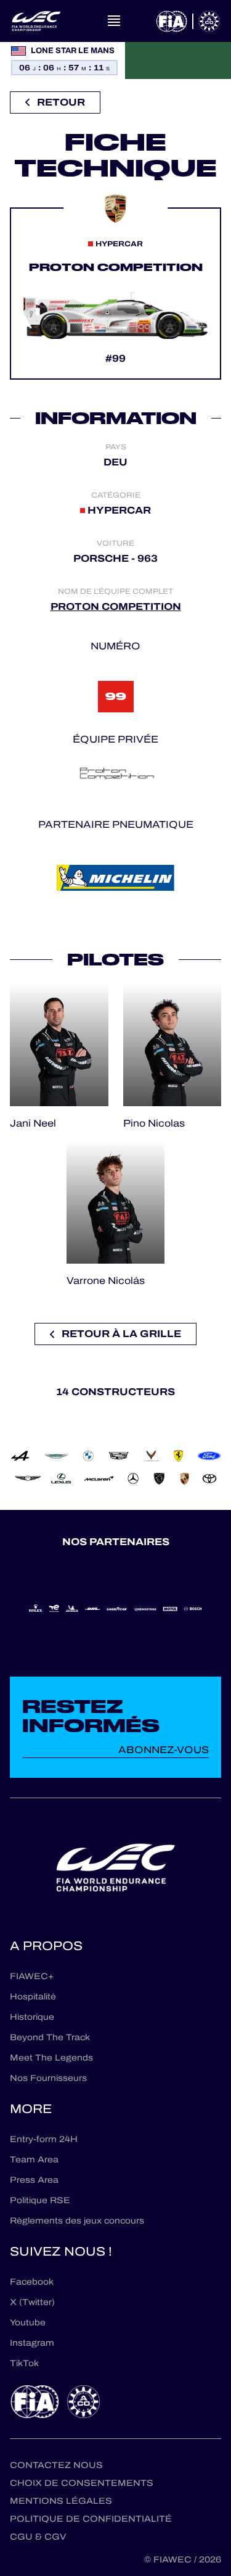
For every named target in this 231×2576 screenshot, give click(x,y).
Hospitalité (33, 1997)
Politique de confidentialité (91, 2519)
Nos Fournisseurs (48, 2078)
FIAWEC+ (32, 1976)
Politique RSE (40, 2200)
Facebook (32, 2282)
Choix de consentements (82, 2483)
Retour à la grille (121, 1334)
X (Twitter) (32, 2302)
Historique (32, 2017)
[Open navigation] (114, 21)
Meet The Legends (51, 2058)
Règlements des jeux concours (77, 2221)
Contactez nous (56, 2465)
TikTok (24, 2363)
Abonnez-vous (164, 1750)
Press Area (34, 2180)
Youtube (28, 2323)
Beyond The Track (50, 2037)
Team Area (34, 2160)
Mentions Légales (61, 2501)
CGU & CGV (38, 2537)
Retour (61, 102)
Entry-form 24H (44, 2139)
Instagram (32, 2343)
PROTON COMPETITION (116, 606)
